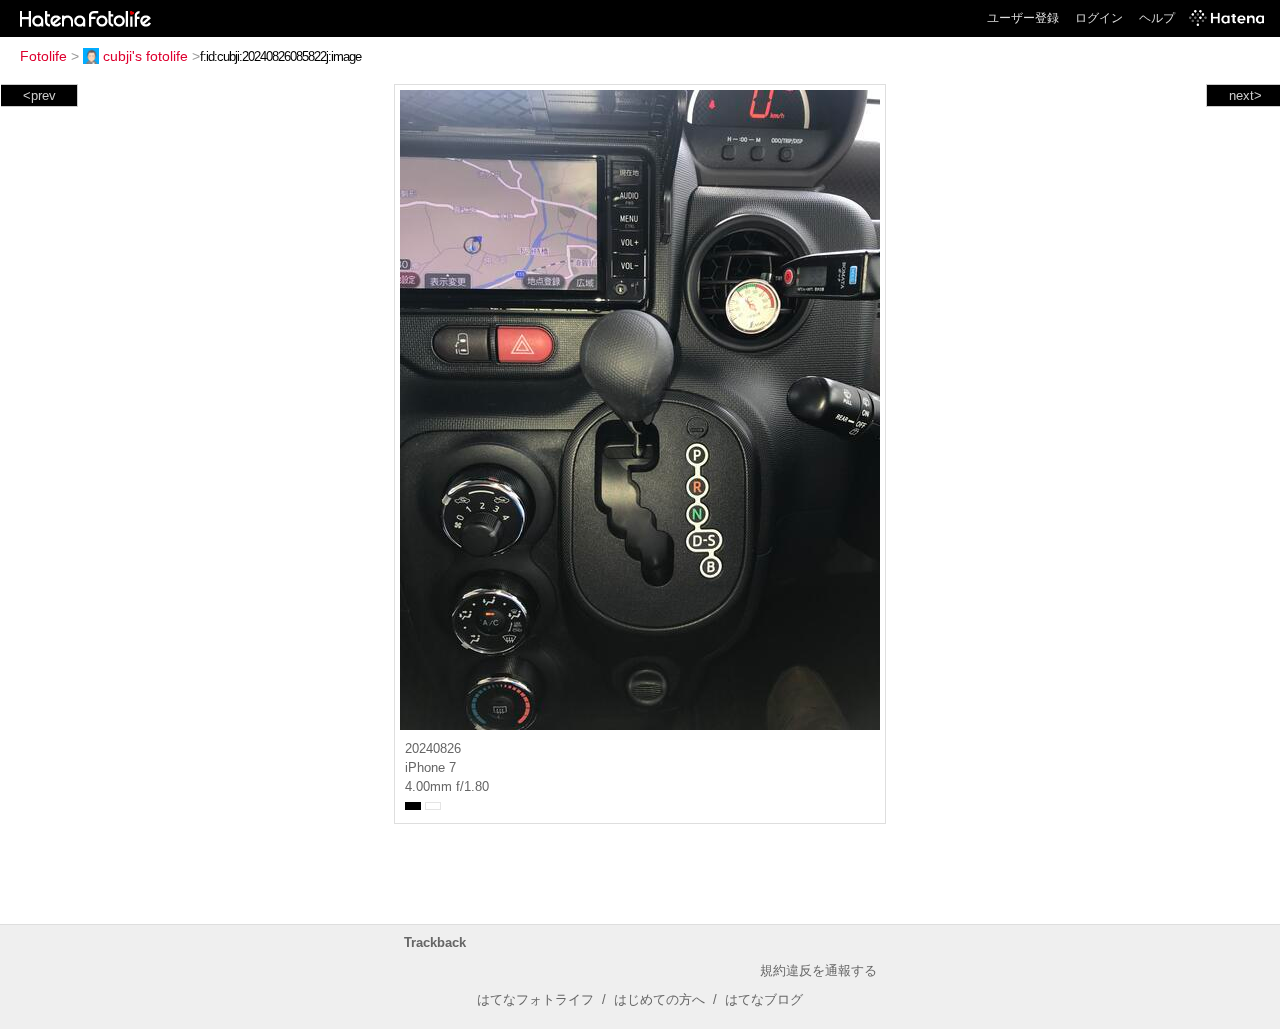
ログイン (1099, 18)
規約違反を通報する (818, 970)
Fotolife (43, 56)
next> (1245, 95)
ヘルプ (1157, 18)
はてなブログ (764, 999)
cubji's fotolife (145, 56)
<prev (39, 95)
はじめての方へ (659, 999)
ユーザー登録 (1023, 18)
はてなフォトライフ (535, 999)
